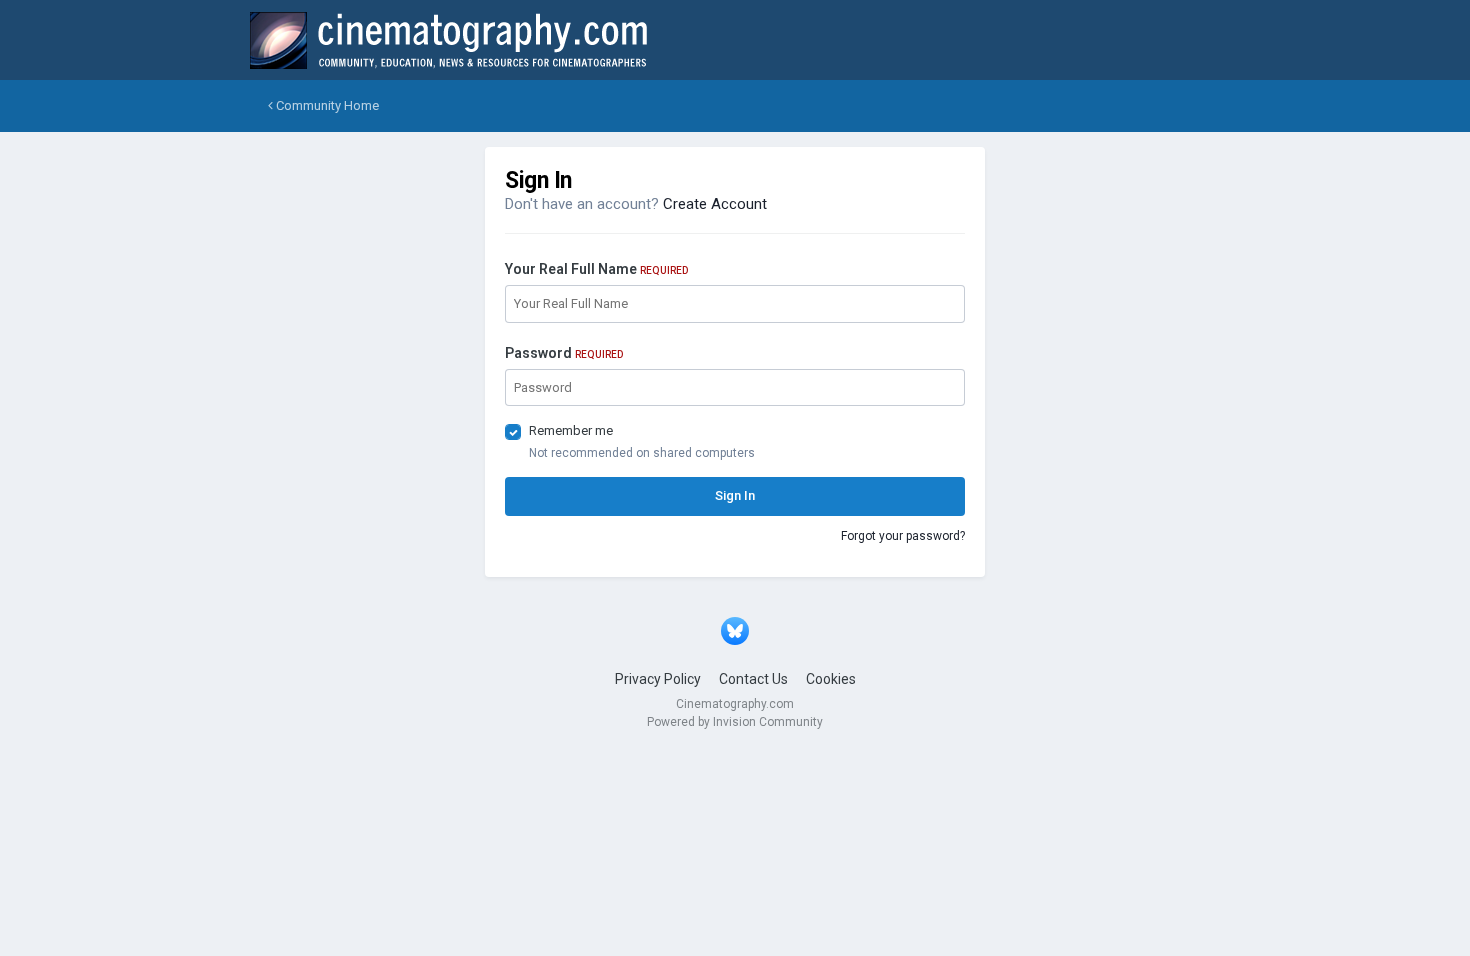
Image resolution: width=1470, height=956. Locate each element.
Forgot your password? (903, 536)
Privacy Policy (658, 679)
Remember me (571, 430)
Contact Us (753, 679)
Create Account (715, 204)
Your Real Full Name (596, 269)
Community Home (326, 105)
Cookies (831, 679)
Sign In (735, 495)
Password (564, 353)
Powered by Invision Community (735, 722)
